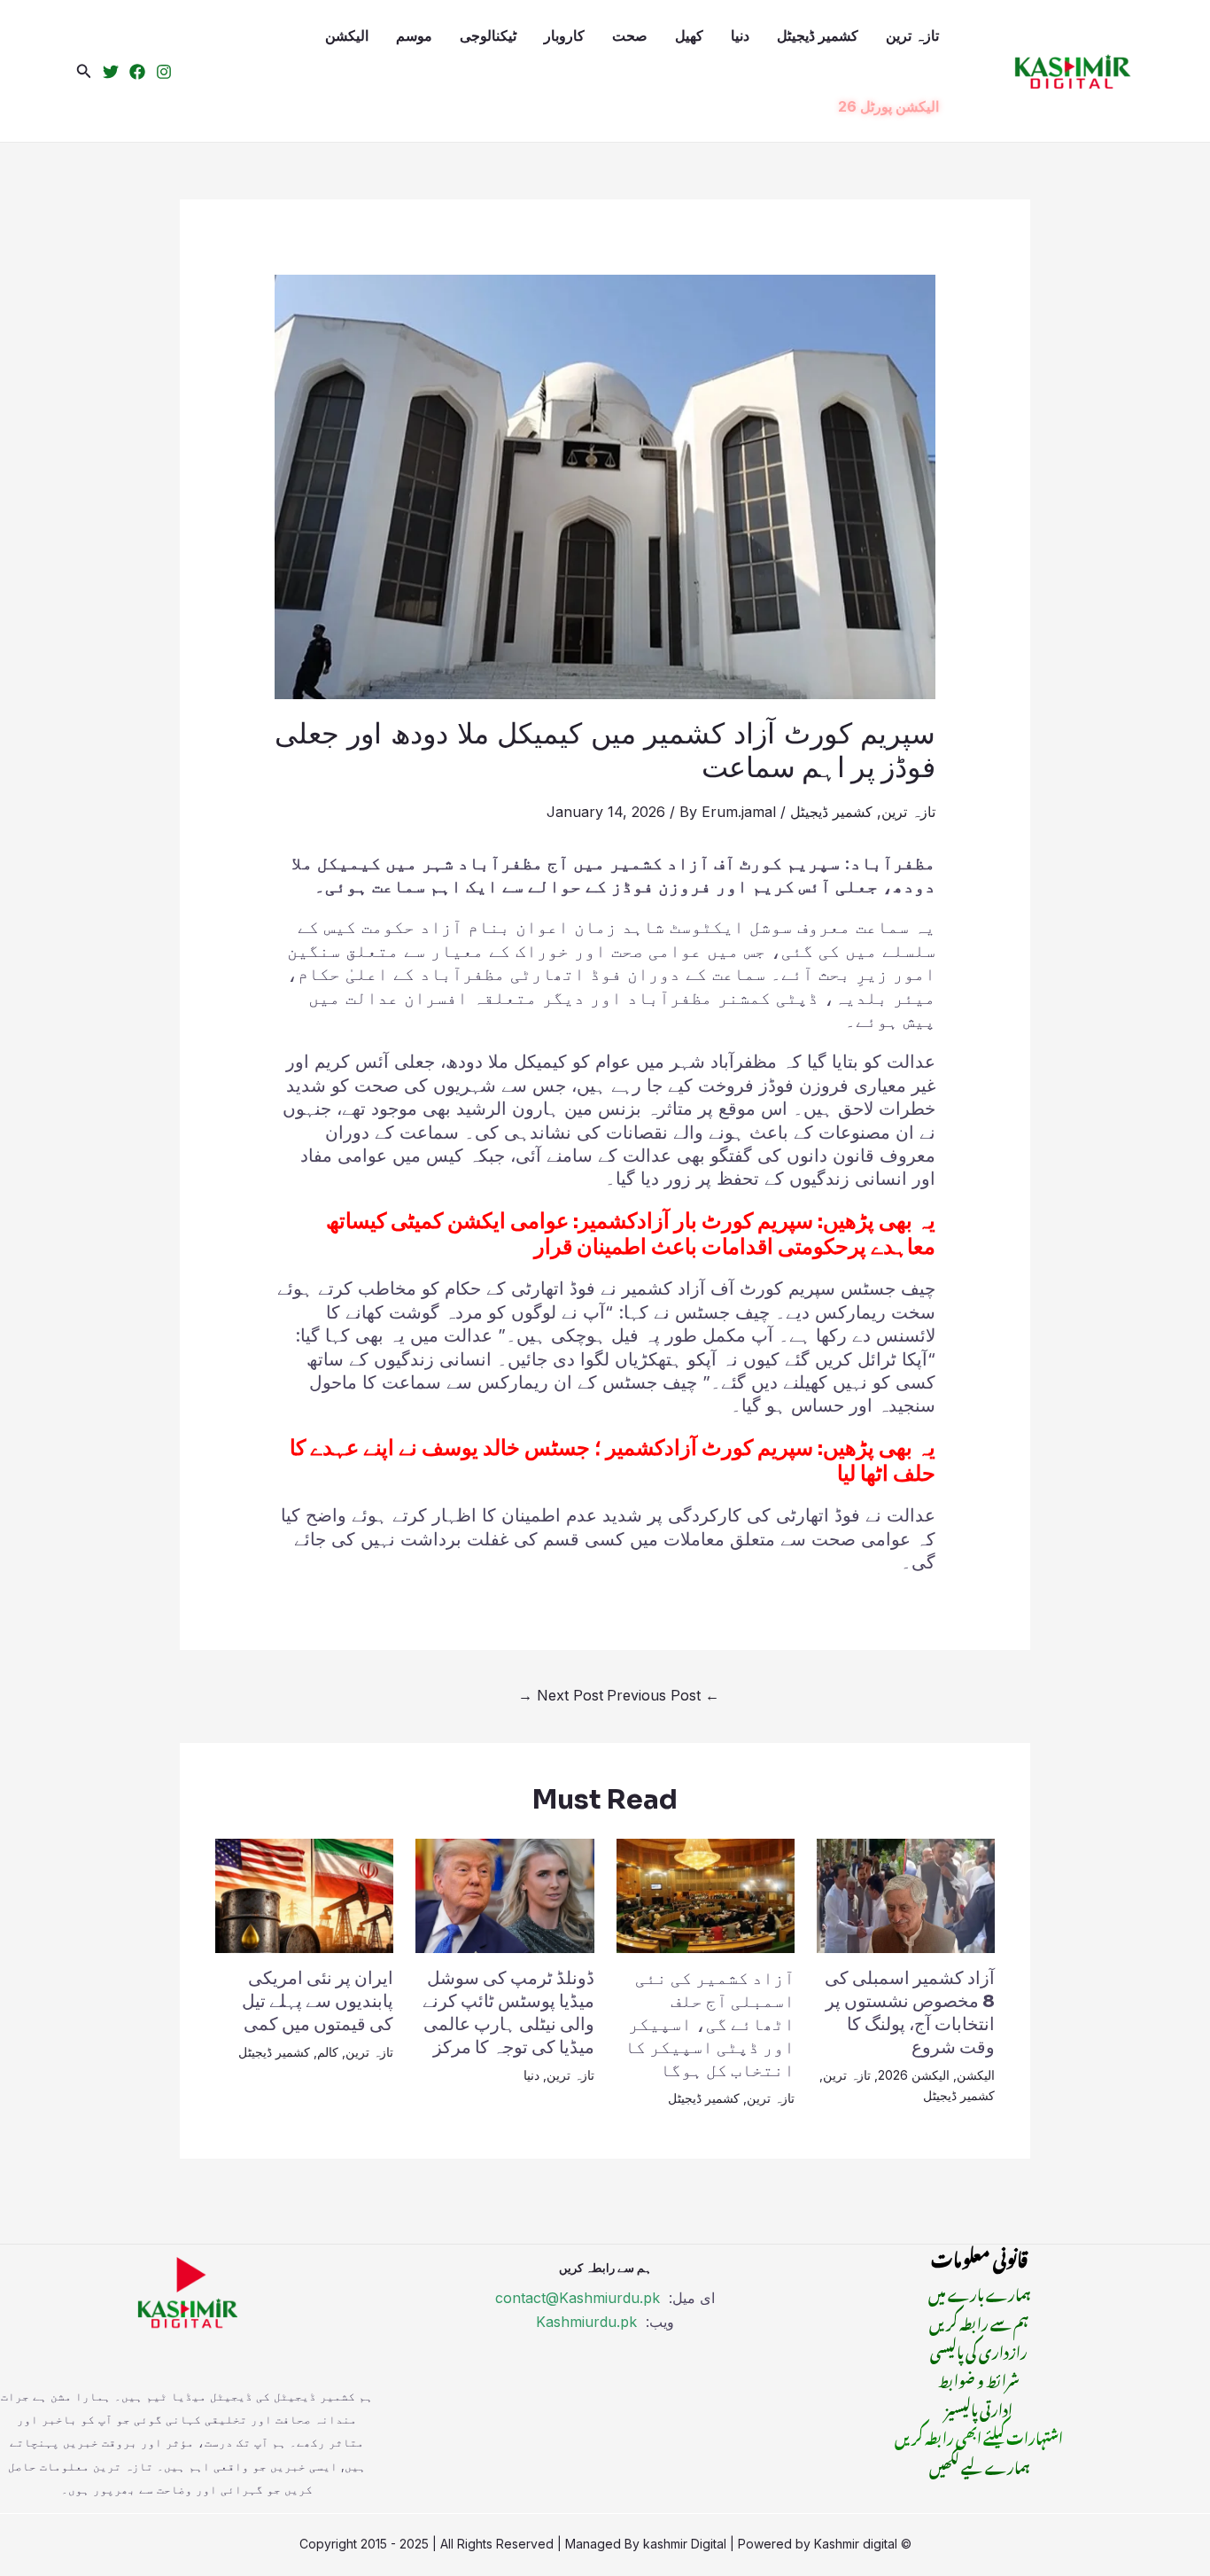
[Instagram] (164, 72)
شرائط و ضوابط (979, 2378)
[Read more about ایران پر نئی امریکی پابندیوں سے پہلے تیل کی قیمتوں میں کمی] (304, 1895)
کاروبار (564, 35)
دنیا (740, 35)
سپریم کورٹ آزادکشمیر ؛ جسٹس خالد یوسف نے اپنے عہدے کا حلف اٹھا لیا (613, 1461)
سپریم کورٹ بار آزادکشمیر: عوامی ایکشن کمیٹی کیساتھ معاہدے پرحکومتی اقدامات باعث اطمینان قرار (631, 1234)
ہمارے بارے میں (979, 2292)
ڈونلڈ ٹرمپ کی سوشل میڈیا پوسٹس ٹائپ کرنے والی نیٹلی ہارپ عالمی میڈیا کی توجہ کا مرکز (508, 2013)
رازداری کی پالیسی (979, 2350)
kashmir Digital (685, 2544)
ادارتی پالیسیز (979, 2408)
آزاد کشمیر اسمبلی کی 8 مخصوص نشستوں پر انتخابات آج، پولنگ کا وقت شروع (910, 2013)
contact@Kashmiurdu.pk (578, 2298)
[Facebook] (137, 72)
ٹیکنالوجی (488, 35)
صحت (630, 35)
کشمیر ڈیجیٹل (818, 35)
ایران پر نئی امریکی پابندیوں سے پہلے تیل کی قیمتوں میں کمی (318, 2001)
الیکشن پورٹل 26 (888, 106)
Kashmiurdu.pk (586, 2322)
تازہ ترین (912, 35)
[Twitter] (111, 72)
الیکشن (347, 35)
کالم (328, 2052)
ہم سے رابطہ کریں (979, 2322)
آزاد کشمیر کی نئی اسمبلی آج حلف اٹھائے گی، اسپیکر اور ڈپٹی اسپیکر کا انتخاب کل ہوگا (710, 2024)
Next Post (561, 1695)
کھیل (689, 35)
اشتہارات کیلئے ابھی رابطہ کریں (979, 2436)
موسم (414, 35)
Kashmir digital (856, 2544)
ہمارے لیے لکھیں (979, 2465)
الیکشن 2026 (914, 2075)
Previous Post (663, 1695)
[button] (84, 71)
